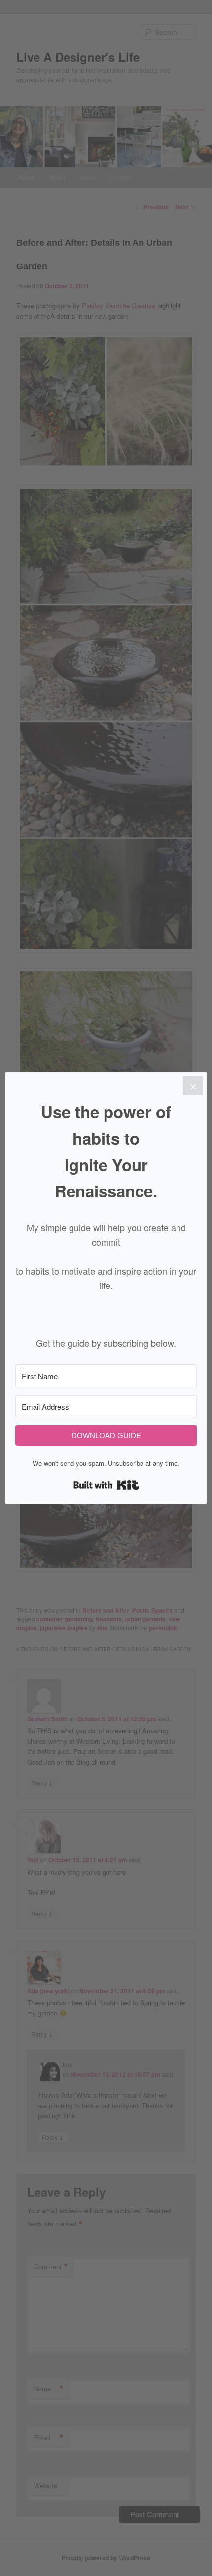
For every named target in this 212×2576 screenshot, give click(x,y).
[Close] (193, 1086)
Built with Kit (106, 1485)
